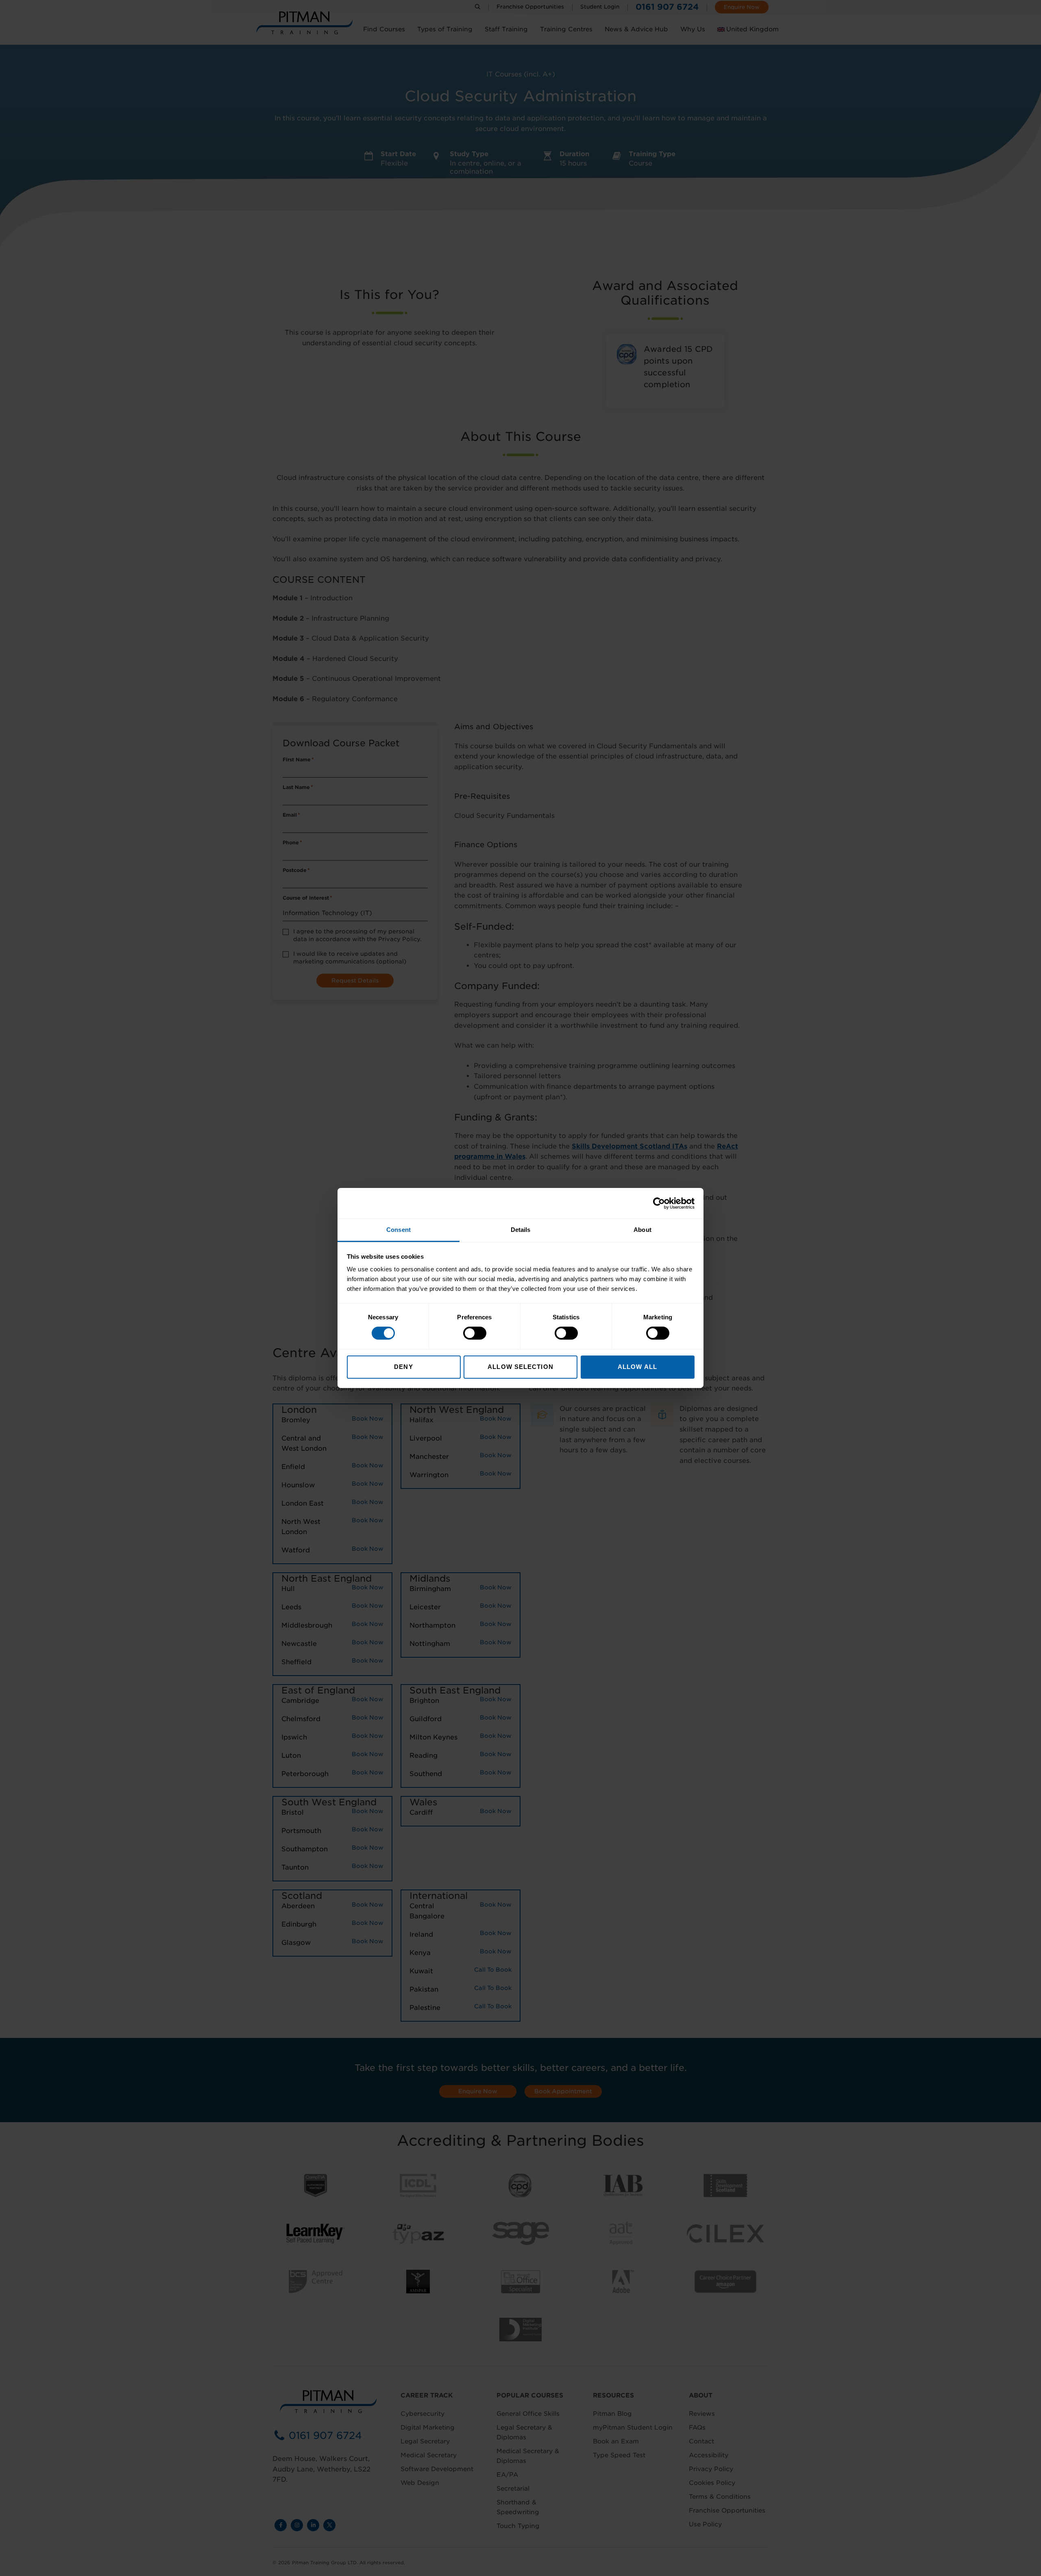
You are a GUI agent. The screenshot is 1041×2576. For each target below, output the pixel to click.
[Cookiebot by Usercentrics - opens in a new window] (659, 1203)
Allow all (637, 1367)
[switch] (475, 1333)
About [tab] (642, 1230)
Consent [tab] (399, 1230)
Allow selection (520, 1367)
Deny (403, 1367)
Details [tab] (521, 1230)
